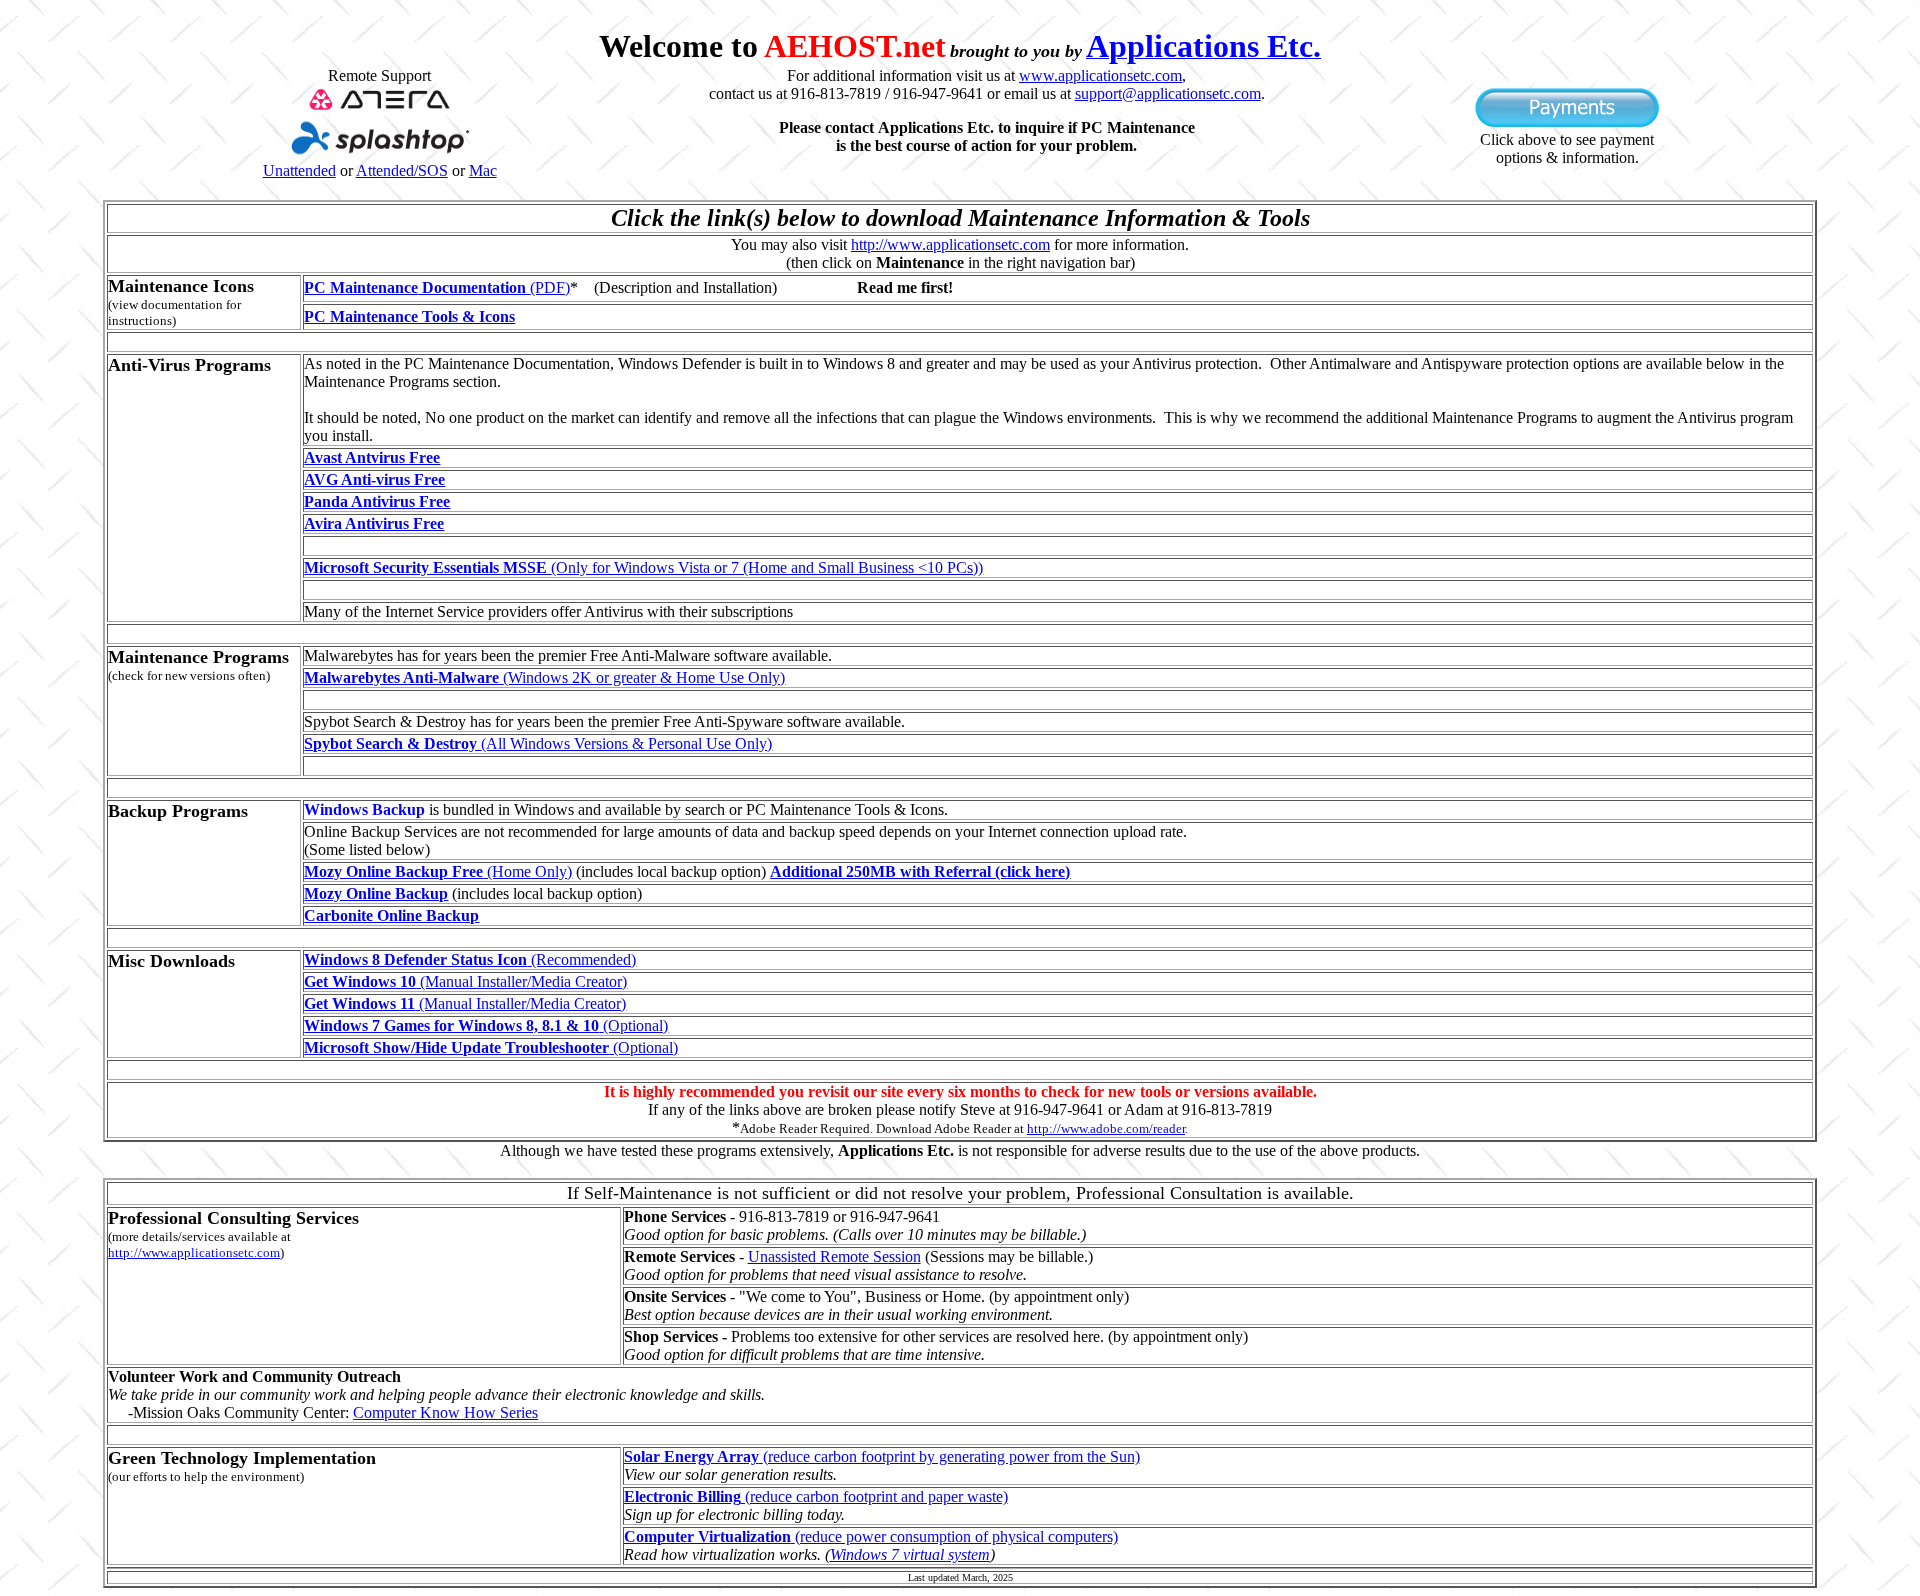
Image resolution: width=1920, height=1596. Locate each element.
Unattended (299, 170)
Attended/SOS (402, 170)
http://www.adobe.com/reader (1106, 1128)
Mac (483, 170)
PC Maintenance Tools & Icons (409, 316)
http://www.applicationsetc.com (950, 244)
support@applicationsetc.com (1168, 93)
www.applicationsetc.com (1100, 75)
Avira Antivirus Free (374, 523)
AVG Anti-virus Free (374, 479)
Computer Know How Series (445, 1412)
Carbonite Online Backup (391, 915)
